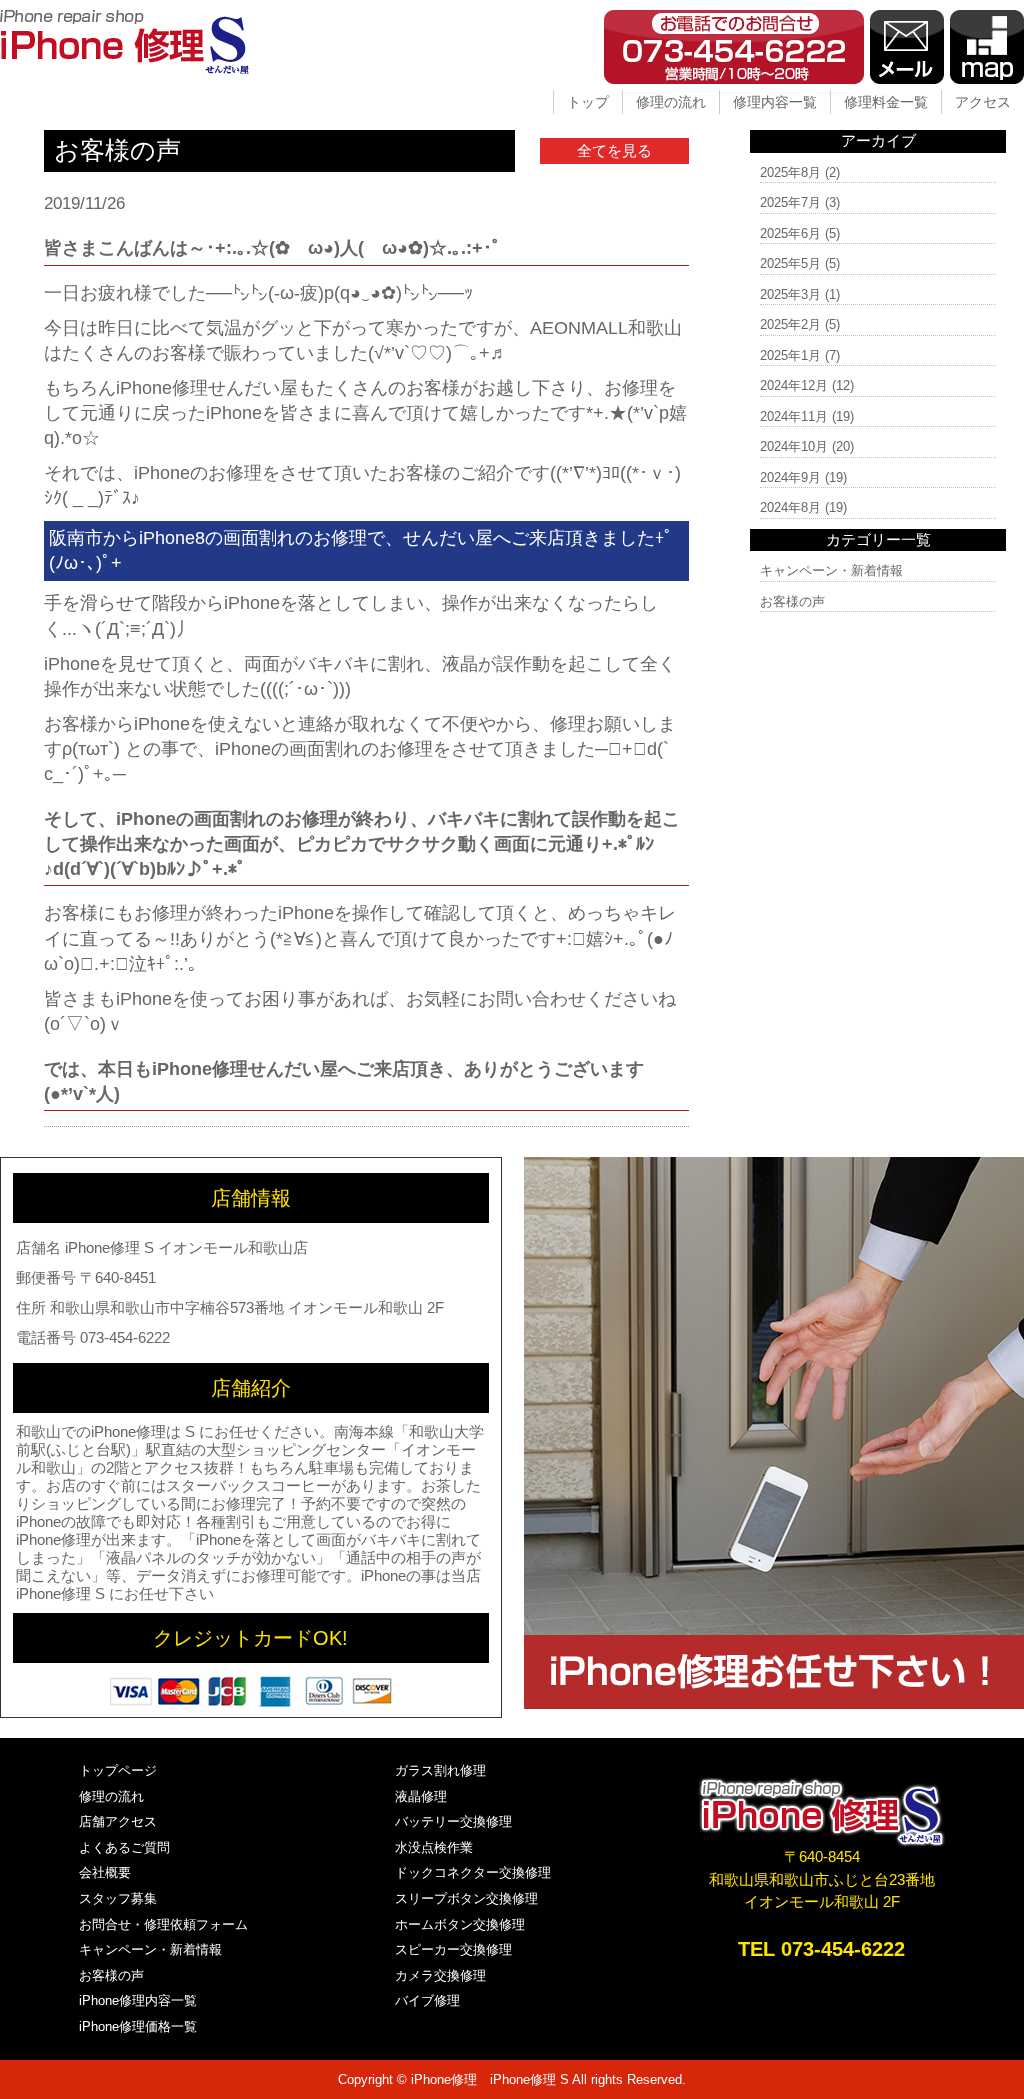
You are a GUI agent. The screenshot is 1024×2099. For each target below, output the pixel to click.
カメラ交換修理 (440, 1975)
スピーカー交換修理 (453, 1949)
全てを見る (614, 150)
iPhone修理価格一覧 (138, 2026)
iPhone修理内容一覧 (138, 2000)
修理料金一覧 (886, 102)
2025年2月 (790, 324)
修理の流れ (671, 102)
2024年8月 (790, 507)
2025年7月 (790, 202)
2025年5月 (790, 263)
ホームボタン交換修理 (460, 1924)
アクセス (983, 102)
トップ (588, 102)
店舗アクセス (118, 1821)
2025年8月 (790, 172)
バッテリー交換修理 (453, 1821)
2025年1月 (790, 355)
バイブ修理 (427, 2000)
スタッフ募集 (118, 1898)
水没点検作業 (434, 1847)
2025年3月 (790, 294)
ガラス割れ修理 (440, 1770)
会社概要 (105, 1872)
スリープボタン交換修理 (466, 1898)
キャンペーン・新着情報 (831, 570)
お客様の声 (792, 601)
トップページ (118, 1770)
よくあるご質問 (124, 1847)
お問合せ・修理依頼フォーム (163, 1924)
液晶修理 (421, 1796)
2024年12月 (794, 385)
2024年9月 (790, 477)
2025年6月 (790, 233)
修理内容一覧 (775, 102)
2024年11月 (794, 416)
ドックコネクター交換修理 (473, 1872)
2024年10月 (794, 446)
